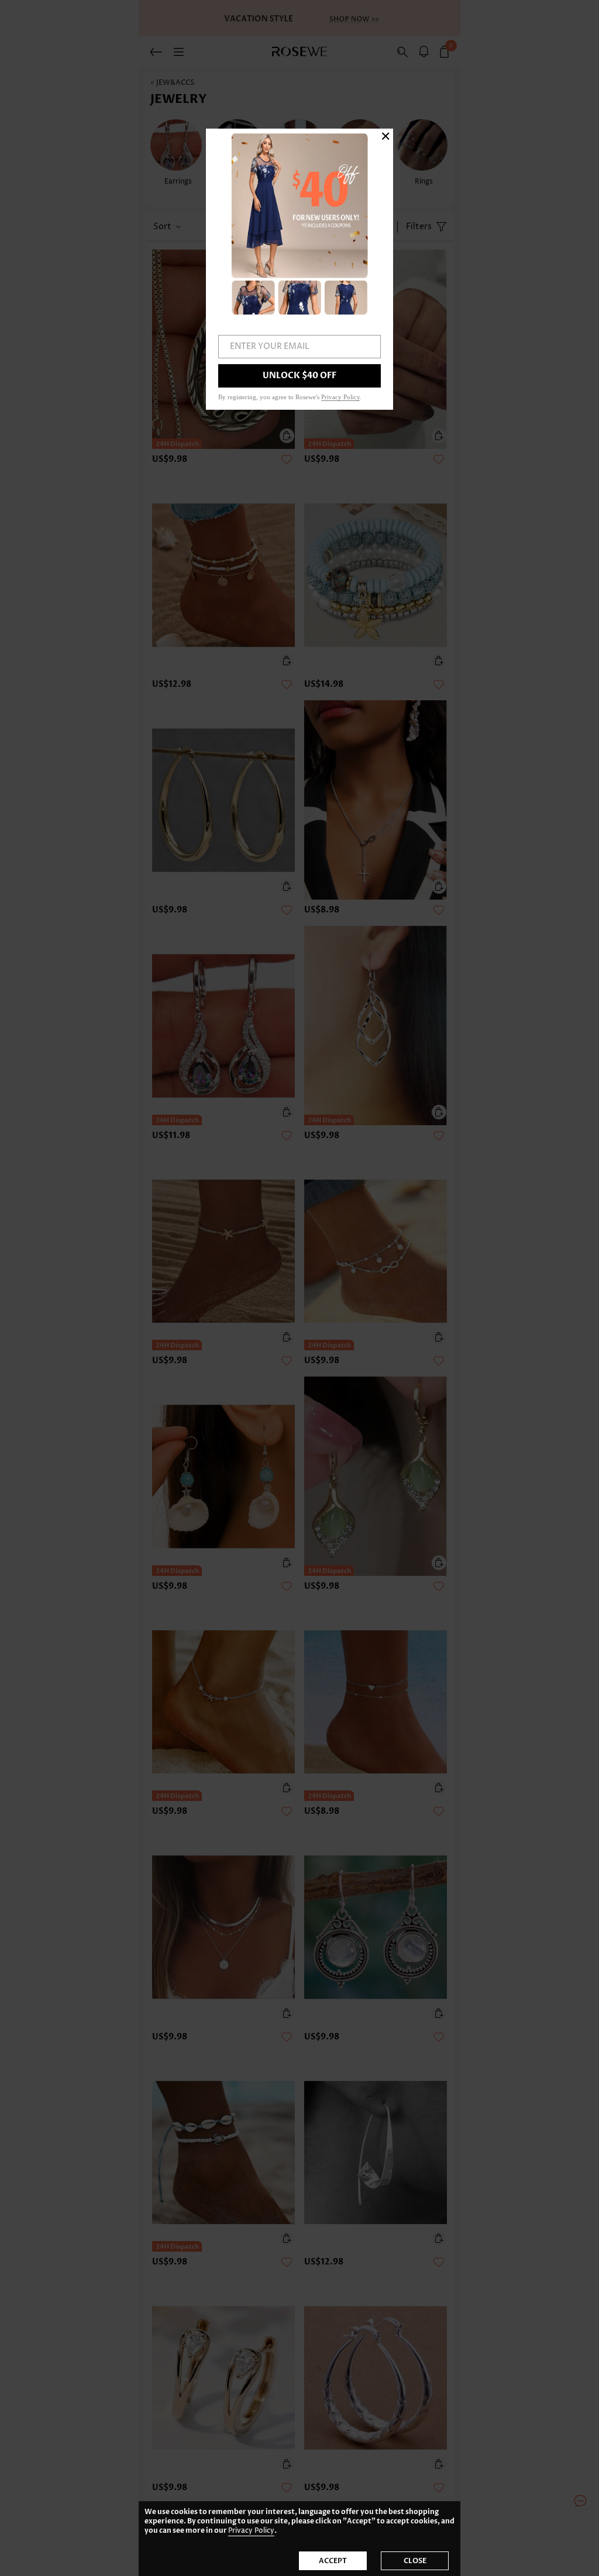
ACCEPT (333, 2561)
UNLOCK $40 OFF (299, 376)
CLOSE (415, 2561)
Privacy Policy (251, 2531)
